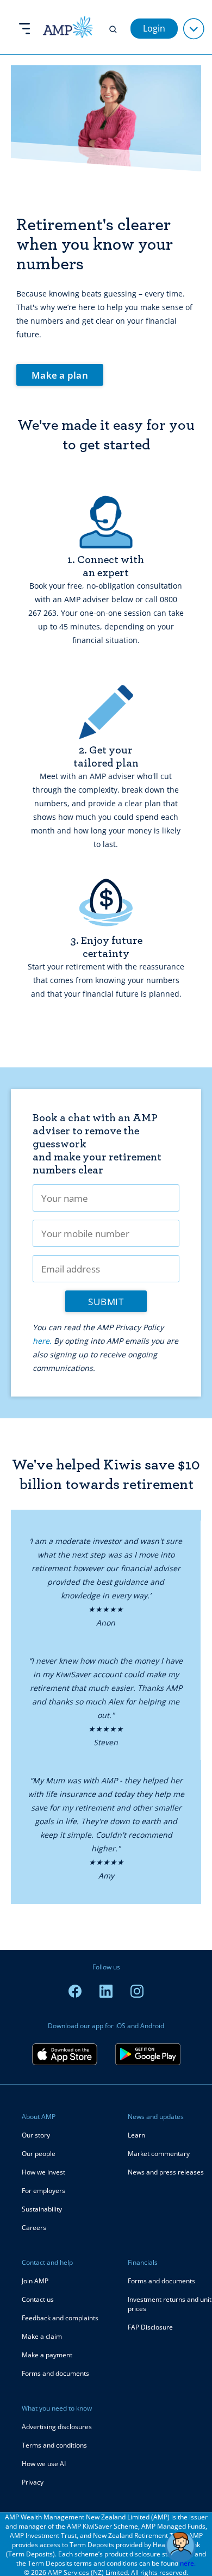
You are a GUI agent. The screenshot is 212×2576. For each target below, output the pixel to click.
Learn (136, 2135)
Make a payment (47, 2355)
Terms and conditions (54, 2445)
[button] (180, 2547)
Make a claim (42, 2336)
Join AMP (35, 2281)
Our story (36, 2135)
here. (42, 1341)
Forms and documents (55, 2373)
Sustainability (42, 2209)
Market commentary (159, 2154)
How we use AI (44, 2464)
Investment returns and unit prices (170, 2304)
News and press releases (166, 2172)
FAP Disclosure (150, 2327)
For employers (43, 2191)
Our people (39, 2154)
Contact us (38, 2299)
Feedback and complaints (60, 2318)
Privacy (33, 2482)
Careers (34, 2228)
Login (154, 28)
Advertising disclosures (57, 2427)
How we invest (43, 2172)
